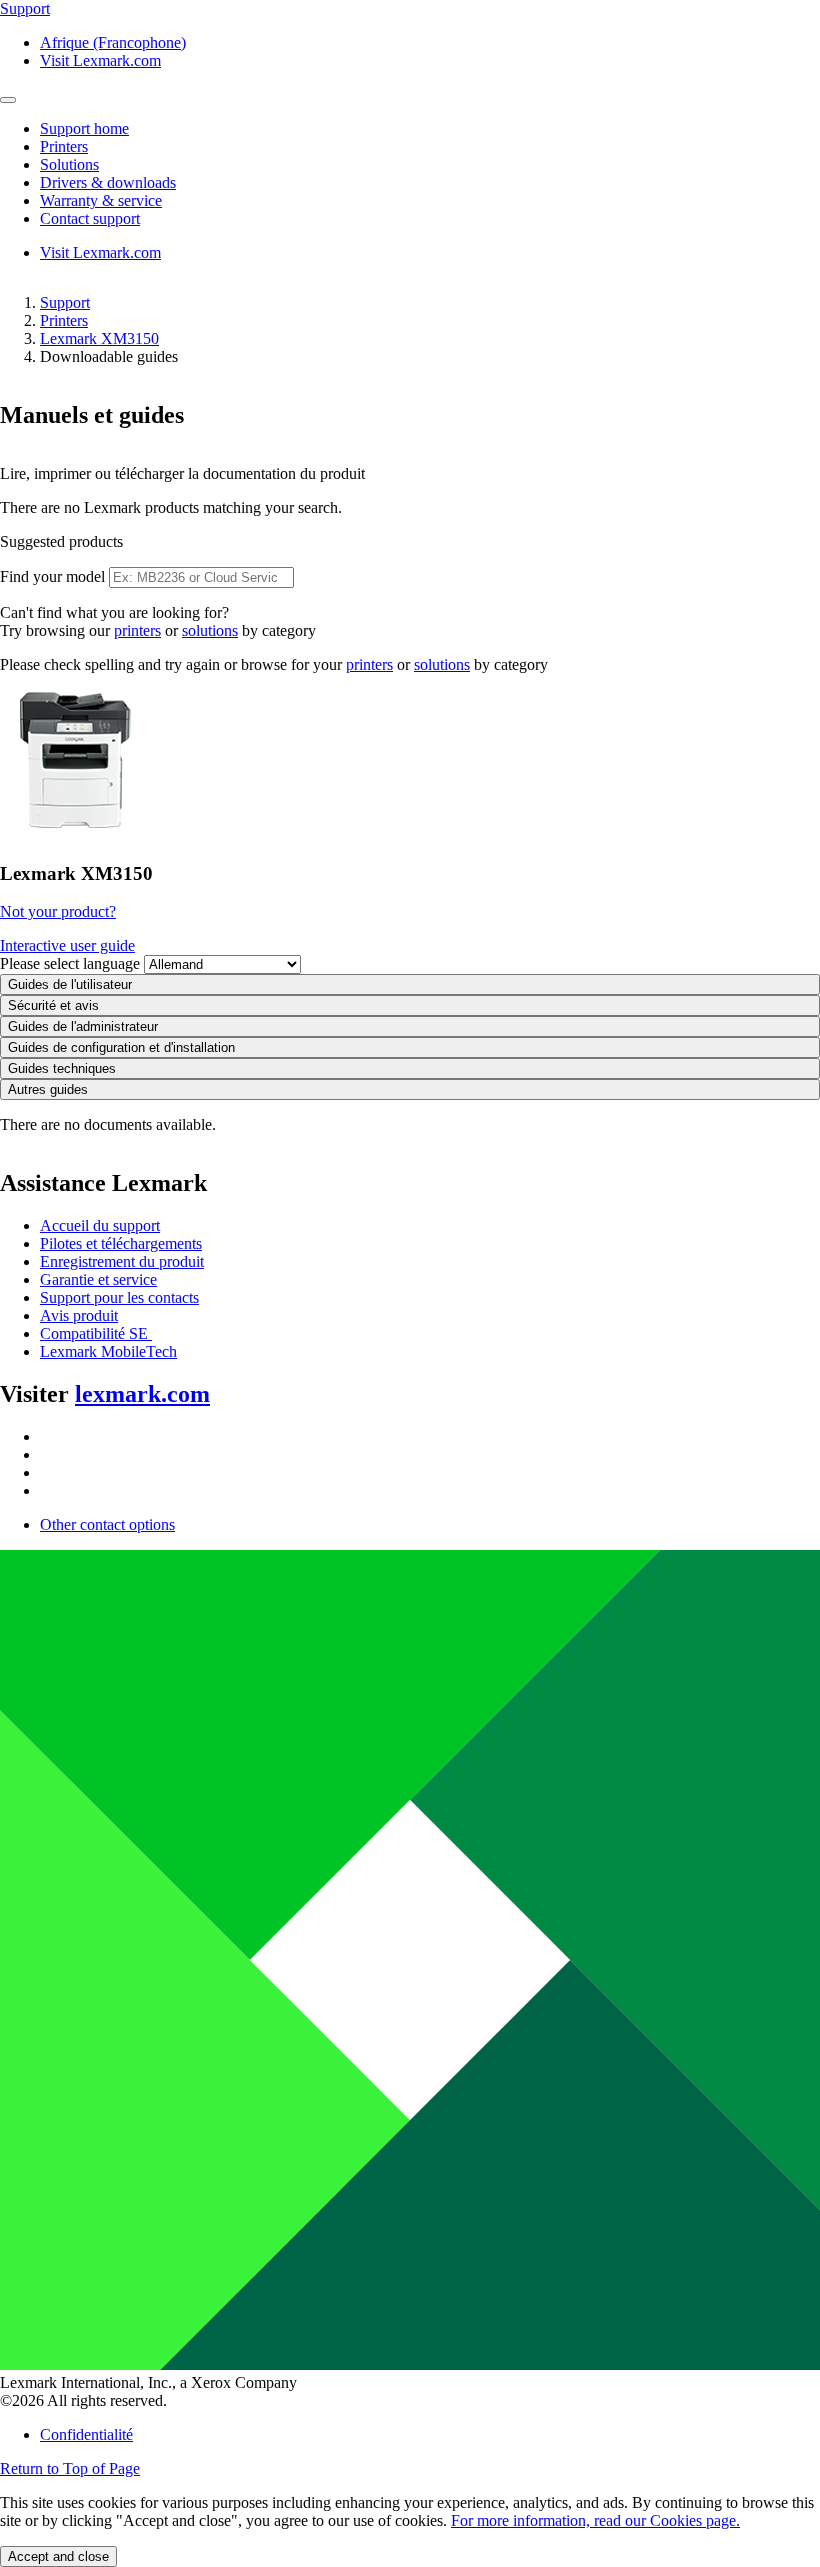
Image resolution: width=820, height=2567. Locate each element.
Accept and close (58, 2556)
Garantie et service (98, 1279)
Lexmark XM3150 (99, 338)
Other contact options (107, 1524)
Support (65, 302)
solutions (210, 630)
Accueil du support (100, 1225)
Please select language (70, 963)
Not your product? (58, 911)
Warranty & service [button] (101, 200)
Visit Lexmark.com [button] (100, 60)
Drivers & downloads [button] (108, 182)
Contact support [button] (90, 218)
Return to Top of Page (70, 2468)
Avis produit (79, 1315)
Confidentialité (86, 2434)
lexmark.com (142, 1394)
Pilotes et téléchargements (121, 1243)
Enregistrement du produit (122, 1261)
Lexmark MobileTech (108, 1351)
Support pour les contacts (119, 1297)
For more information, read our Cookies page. (595, 2520)
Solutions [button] (69, 164)
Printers (64, 320)
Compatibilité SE (96, 1333)
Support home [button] (84, 128)
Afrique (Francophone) (113, 42)
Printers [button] (64, 146)
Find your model (52, 576)
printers (137, 630)
